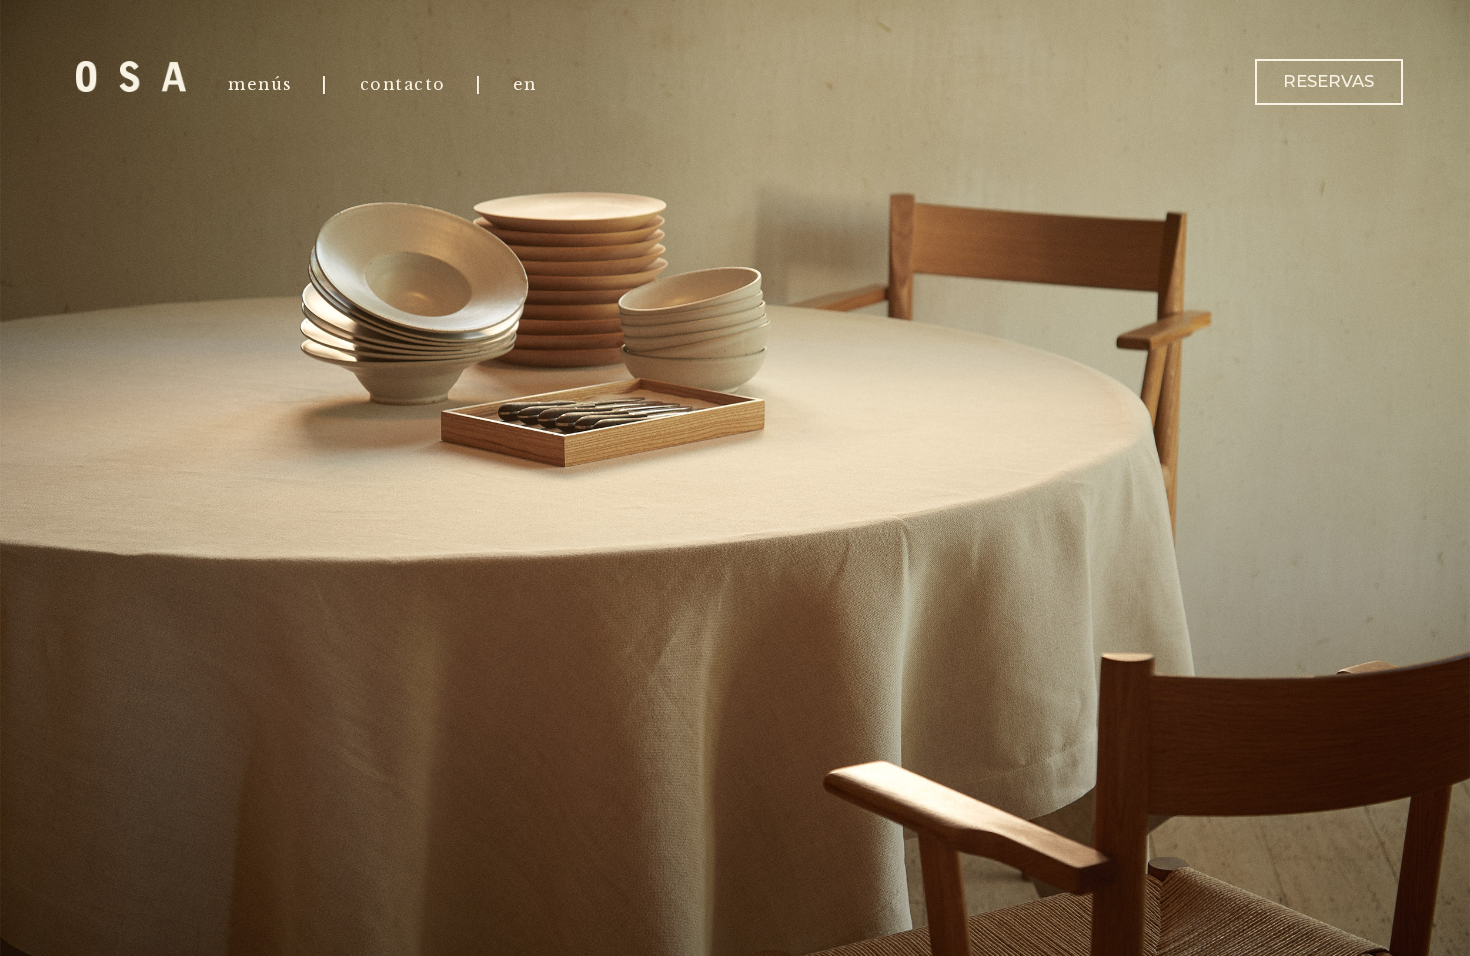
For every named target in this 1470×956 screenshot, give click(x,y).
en (525, 84)
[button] (1102, 478)
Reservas (1328, 81)
